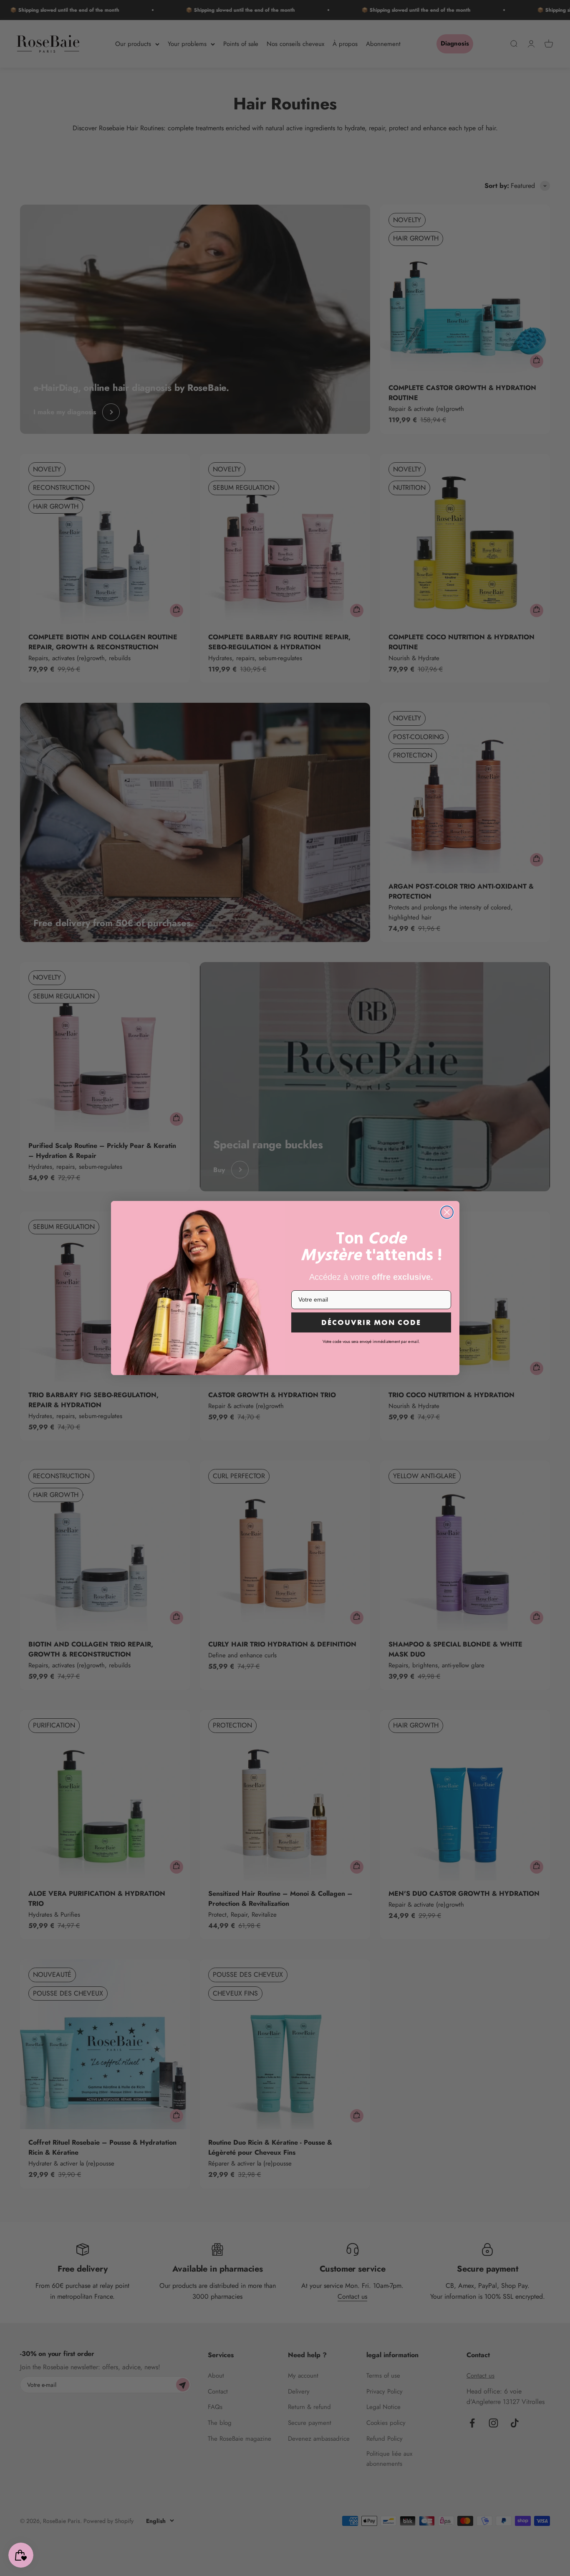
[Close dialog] (447, 1212)
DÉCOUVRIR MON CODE (371, 1322)
